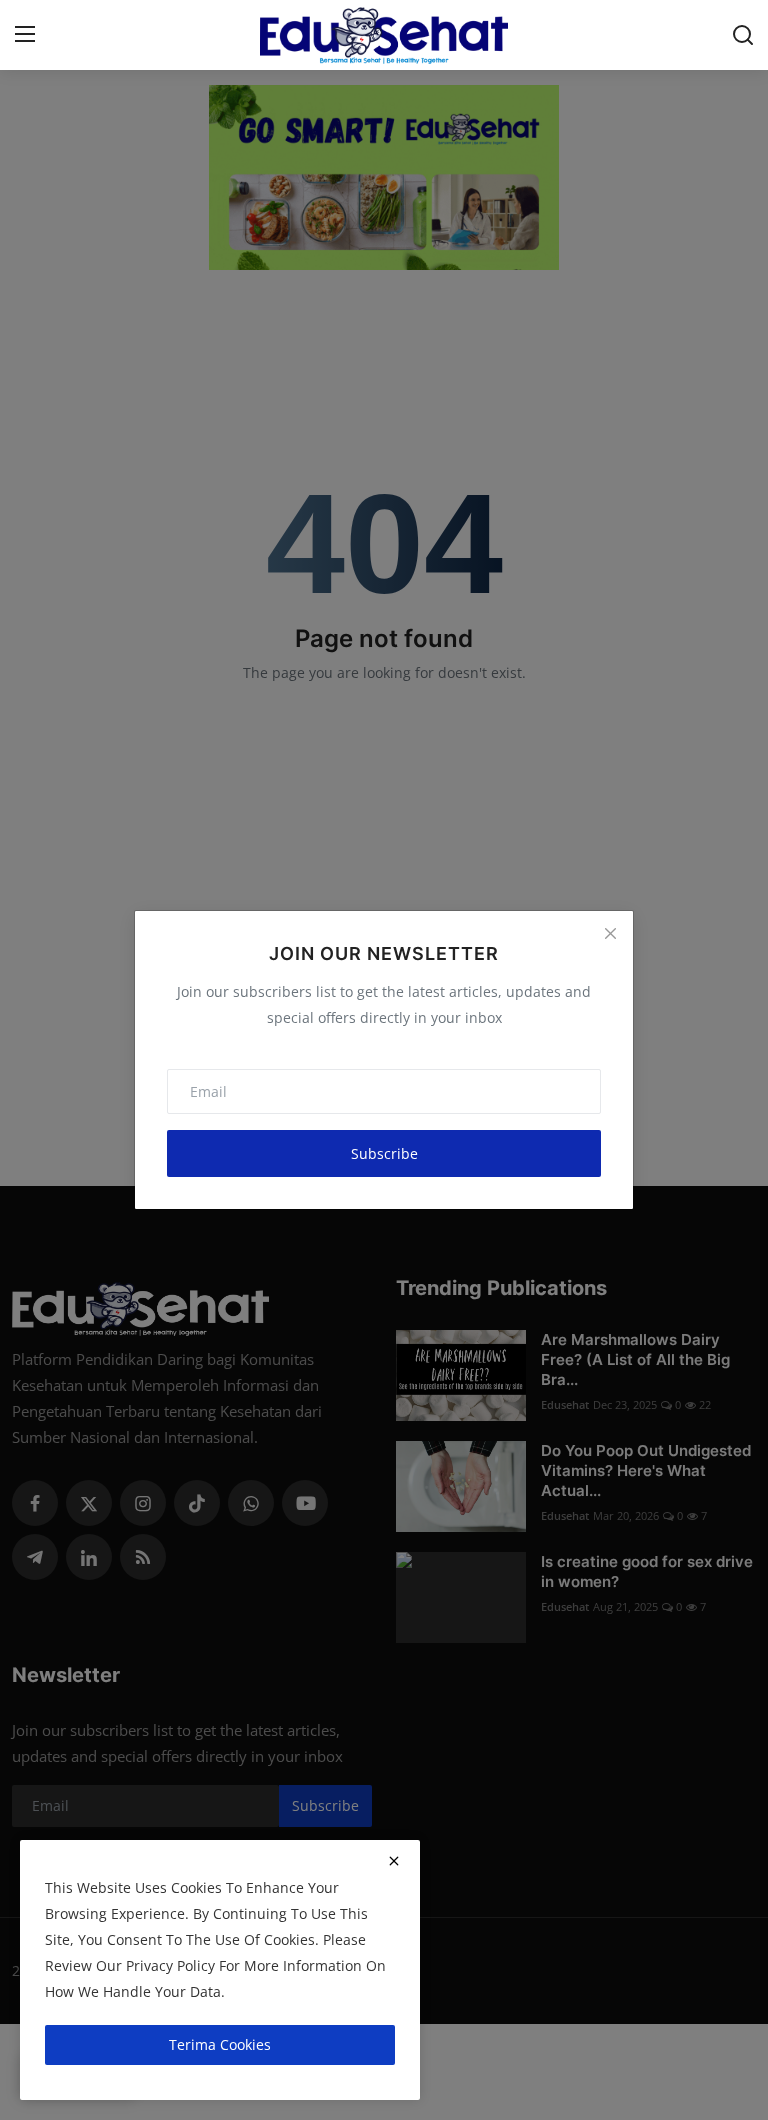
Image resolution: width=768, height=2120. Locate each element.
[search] (743, 35)
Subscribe (384, 1153)
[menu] (25, 35)
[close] (394, 1861)
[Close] (610, 934)
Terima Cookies (220, 2044)
